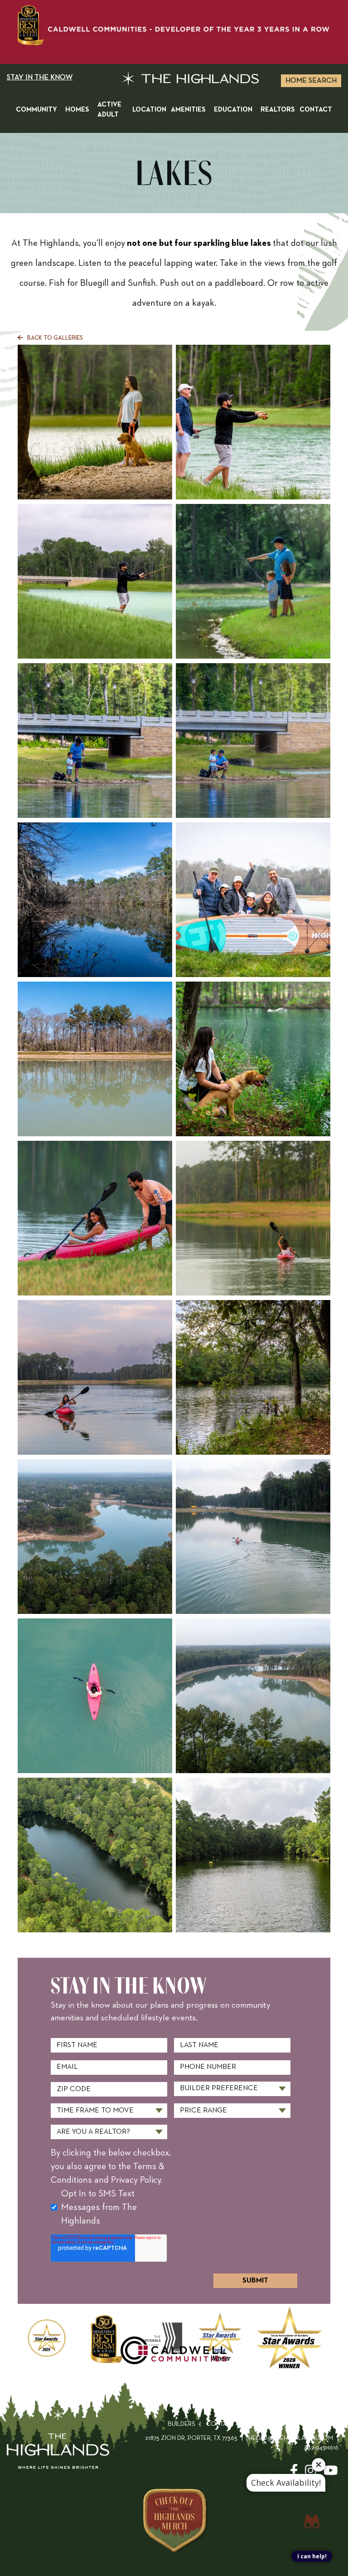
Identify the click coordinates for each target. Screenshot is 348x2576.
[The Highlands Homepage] (58, 2441)
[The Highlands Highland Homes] (191, 81)
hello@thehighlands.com (291, 2438)
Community (36, 110)
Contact (316, 110)
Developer (262, 2424)
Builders (181, 2424)
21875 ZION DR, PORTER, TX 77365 (191, 2438)
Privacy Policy (314, 2424)
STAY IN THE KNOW (40, 78)
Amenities (188, 110)
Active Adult (109, 110)
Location (149, 110)
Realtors (278, 110)
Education (233, 110)
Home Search (311, 81)
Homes (77, 110)
